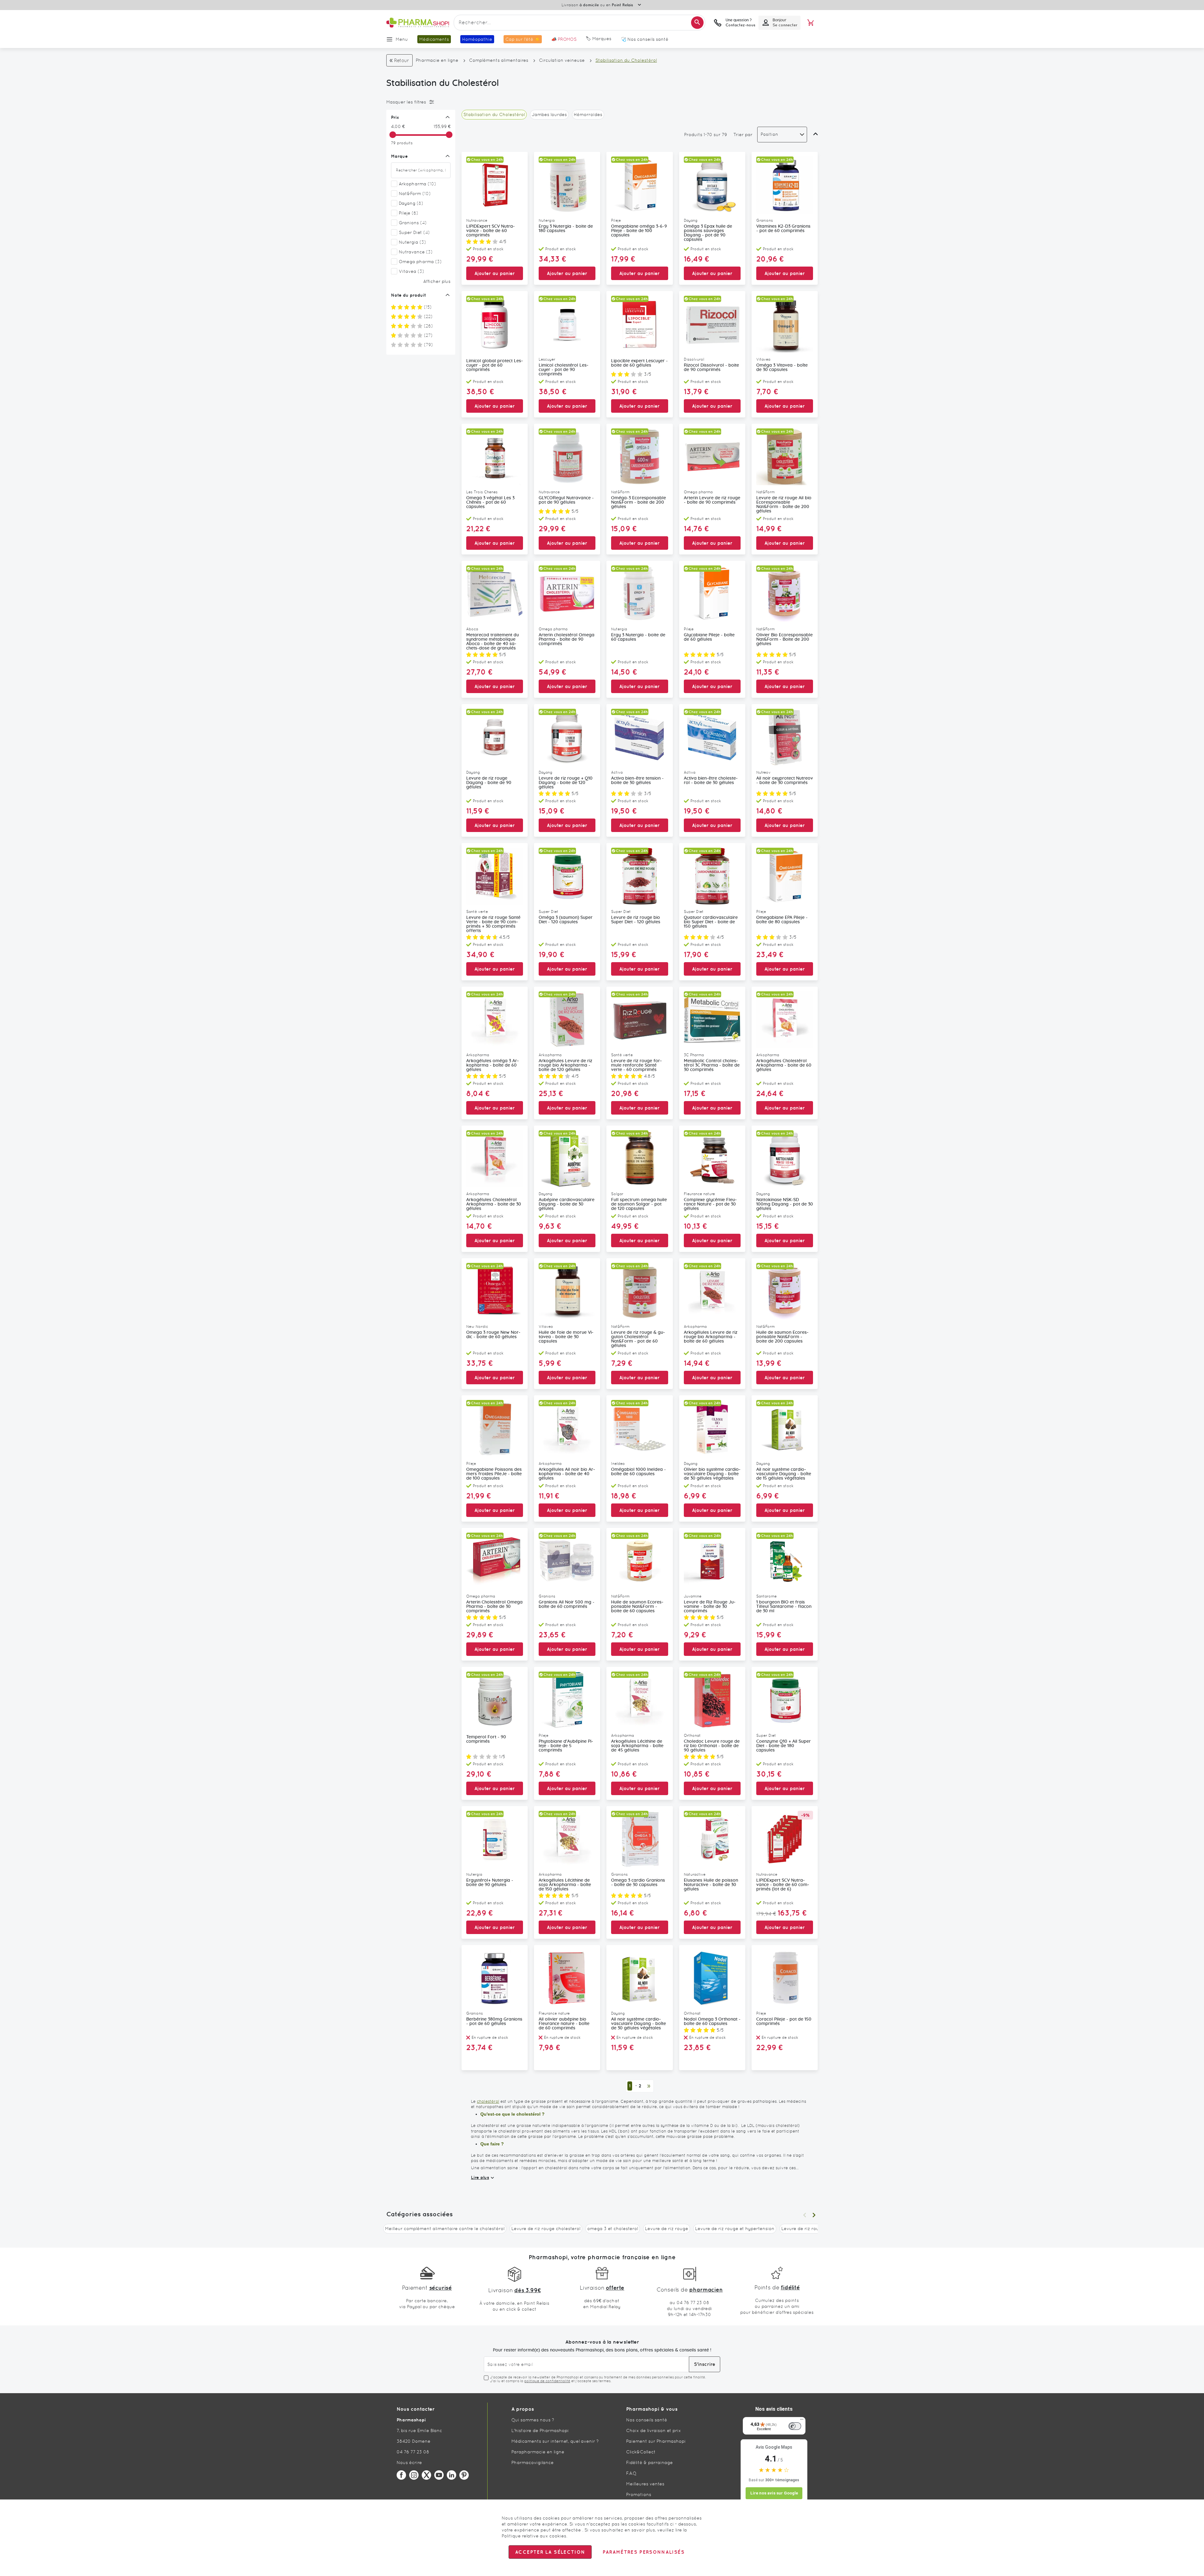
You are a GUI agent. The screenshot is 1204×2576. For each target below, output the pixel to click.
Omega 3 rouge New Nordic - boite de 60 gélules (493, 1335)
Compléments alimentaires (499, 60)
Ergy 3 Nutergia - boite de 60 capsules (638, 637)
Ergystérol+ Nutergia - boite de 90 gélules (490, 1883)
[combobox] (579, 23)
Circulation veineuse (562, 60)
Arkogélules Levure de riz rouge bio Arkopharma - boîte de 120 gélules (565, 1065)
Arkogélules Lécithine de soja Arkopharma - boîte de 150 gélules (565, 1885)
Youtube (439, 2475)
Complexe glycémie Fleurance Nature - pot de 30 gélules (710, 1204)
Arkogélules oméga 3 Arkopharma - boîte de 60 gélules (493, 1065)
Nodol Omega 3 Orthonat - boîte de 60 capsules (712, 2022)
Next (814, 2215)
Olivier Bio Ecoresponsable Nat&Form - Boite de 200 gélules (784, 639)
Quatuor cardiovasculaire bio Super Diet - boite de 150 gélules (711, 922)
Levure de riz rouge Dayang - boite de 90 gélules (489, 783)
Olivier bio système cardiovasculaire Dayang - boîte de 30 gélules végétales (712, 1474)
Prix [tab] (395, 117)
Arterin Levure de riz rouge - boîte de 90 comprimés (712, 500)
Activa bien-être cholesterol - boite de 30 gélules (711, 781)
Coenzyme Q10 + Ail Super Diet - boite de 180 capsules (784, 1746)
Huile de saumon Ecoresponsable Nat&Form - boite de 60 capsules (637, 1607)
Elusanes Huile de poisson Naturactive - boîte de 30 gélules (711, 1885)
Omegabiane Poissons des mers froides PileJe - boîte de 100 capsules (494, 1474)
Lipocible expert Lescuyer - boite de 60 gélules (639, 363)
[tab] (419, 102)
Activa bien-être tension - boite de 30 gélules (637, 781)
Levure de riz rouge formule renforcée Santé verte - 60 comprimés (636, 1065)
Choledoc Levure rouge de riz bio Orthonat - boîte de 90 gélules (712, 1746)
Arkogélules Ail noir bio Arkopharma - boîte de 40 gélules (567, 1474)
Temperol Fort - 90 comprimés (486, 1739)
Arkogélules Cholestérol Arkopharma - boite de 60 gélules (784, 1065)
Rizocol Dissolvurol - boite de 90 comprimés (711, 368)
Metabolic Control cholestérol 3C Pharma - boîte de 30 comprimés (712, 1065)
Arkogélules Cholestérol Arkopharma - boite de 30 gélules (494, 1204)
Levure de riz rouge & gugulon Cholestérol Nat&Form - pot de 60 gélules (638, 1339)
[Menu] (802, 2421)
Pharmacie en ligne (437, 60)
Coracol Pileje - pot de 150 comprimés (784, 2022)
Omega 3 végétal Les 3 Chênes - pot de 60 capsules (490, 502)
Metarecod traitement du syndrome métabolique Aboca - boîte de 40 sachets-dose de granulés (493, 642)
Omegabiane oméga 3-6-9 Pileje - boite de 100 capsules (639, 231)
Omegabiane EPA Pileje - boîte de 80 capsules (782, 920)
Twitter (426, 2475)
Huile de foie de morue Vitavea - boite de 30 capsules (566, 1337)
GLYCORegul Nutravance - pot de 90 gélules (566, 500)
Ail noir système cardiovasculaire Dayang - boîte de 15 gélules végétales (784, 1474)
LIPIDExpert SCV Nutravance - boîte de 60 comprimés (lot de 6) (783, 1885)
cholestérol (488, 2101)
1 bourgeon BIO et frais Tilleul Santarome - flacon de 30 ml (784, 1607)
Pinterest (464, 2475)
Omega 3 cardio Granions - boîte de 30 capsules (638, 1883)
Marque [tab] (399, 156)
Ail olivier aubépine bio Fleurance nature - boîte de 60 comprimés (564, 2024)
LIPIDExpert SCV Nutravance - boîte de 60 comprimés (491, 231)
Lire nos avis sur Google (774, 2493)
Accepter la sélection (550, 2552)
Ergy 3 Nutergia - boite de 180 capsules (566, 229)
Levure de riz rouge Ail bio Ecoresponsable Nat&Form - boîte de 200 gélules (784, 505)
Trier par (743, 135)
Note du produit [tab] (409, 295)
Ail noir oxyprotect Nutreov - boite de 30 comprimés (785, 781)
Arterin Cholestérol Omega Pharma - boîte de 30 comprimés (494, 1607)
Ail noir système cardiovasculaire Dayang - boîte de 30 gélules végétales (639, 2024)
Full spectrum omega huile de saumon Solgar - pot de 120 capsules (639, 1204)
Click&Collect (641, 2452)
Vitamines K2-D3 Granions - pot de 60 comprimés (783, 229)
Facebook (401, 2475)
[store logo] (418, 23)
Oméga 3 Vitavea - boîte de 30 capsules (782, 368)
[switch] (795, 2426)
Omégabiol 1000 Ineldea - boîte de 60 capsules (639, 1472)
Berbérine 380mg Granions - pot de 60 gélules (494, 2022)
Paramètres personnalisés (643, 2552)
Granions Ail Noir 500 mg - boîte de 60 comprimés (567, 1604)
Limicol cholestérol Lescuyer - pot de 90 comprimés (564, 370)
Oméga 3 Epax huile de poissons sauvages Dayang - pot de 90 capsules (708, 233)
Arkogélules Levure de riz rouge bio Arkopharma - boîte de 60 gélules (711, 1337)
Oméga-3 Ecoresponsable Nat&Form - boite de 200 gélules (639, 502)
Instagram (414, 2475)
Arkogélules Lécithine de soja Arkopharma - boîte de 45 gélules (637, 1746)
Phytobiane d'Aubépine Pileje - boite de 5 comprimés (566, 1746)
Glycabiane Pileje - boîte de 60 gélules (709, 637)
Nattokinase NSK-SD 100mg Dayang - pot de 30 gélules (785, 1204)
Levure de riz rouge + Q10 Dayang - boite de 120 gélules (566, 783)
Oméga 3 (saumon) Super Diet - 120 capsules (566, 920)
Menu (402, 39)
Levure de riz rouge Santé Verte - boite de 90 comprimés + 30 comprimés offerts (493, 924)
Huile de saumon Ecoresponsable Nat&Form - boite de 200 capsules (782, 1337)
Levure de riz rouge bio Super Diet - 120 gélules (636, 920)
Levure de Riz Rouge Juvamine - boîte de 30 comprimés (710, 1607)
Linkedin (451, 2475)
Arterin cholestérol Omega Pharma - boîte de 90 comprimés (567, 639)
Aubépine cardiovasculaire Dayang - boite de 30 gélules (567, 1204)
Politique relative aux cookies (534, 2536)
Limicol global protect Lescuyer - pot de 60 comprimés (495, 365)
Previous (805, 2215)
